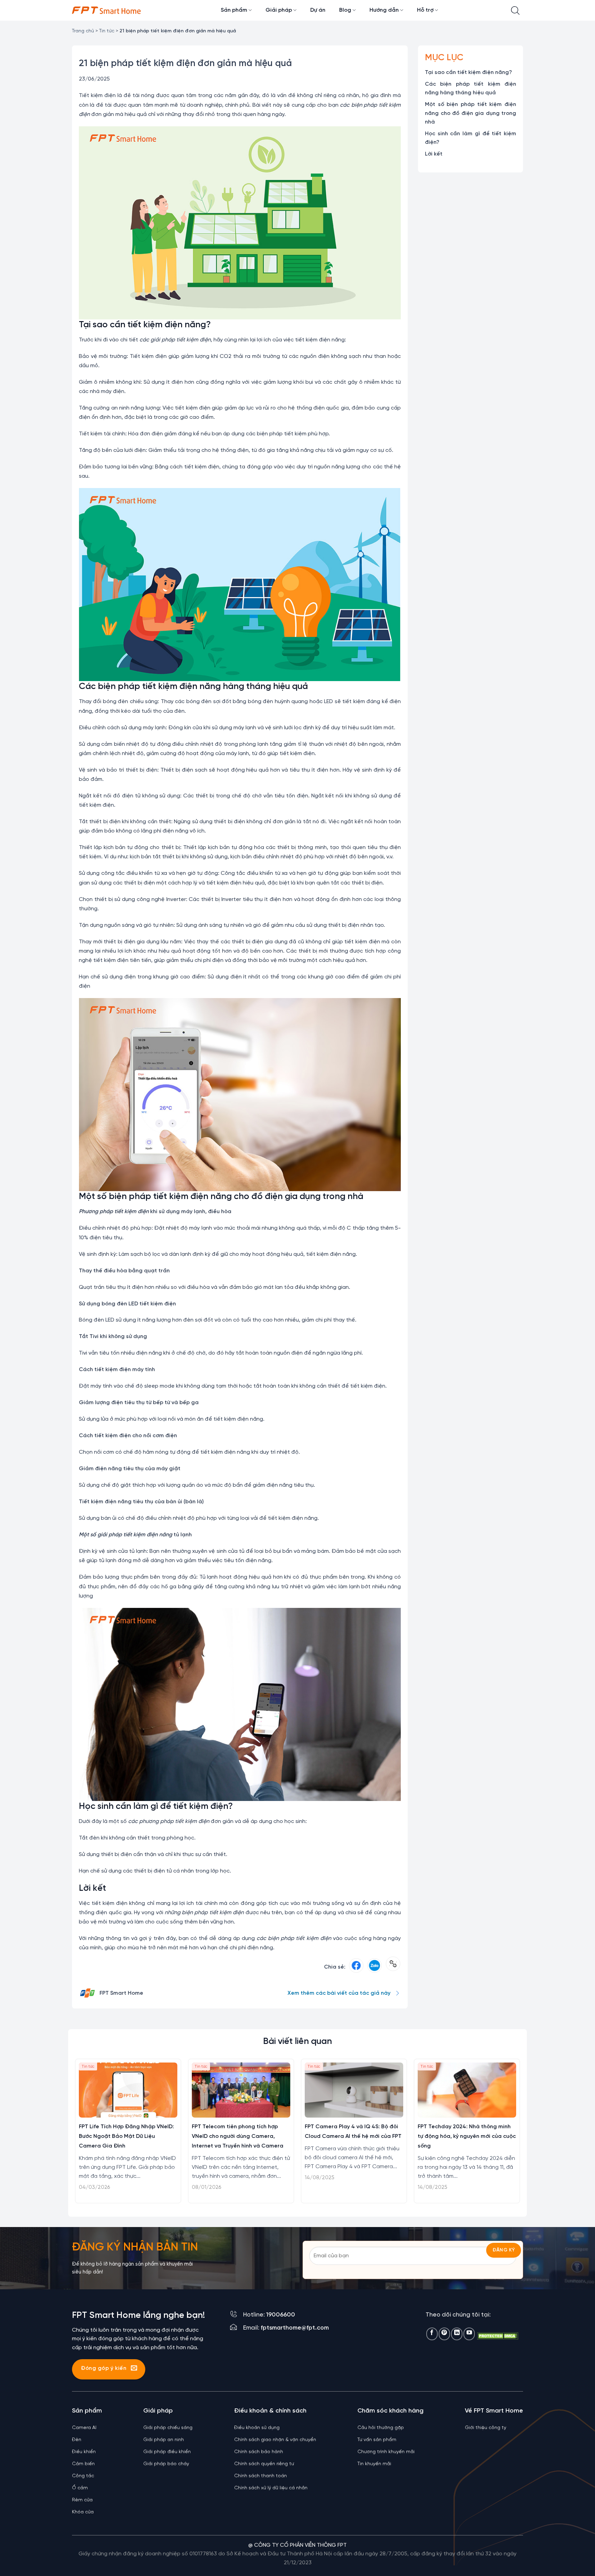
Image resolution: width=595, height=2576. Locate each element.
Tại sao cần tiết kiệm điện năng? (468, 72)
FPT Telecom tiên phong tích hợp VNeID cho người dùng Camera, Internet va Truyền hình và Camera (238, 2136)
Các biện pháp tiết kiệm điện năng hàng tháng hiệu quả (471, 89)
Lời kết (434, 154)
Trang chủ (83, 31)
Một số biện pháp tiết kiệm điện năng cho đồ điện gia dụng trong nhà (471, 113)
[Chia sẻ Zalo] (374, 1967)
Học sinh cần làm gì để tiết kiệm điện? (471, 138)
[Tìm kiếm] (515, 10)
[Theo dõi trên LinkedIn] (457, 2334)
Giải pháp (279, 10)
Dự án (318, 10)
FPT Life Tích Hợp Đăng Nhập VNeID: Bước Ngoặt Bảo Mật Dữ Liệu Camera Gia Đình (126, 2136)
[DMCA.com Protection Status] (498, 2336)
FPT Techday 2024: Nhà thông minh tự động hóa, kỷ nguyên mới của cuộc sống (467, 2136)
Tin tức (107, 31)
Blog (345, 10)
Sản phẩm (234, 10)
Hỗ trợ (425, 10)
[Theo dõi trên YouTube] (469, 2334)
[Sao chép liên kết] (393, 1967)
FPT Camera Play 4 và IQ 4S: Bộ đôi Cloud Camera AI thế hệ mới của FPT (353, 2132)
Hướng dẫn (384, 10)
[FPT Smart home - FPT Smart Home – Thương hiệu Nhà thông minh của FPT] (106, 10)
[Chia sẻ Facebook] (356, 1967)
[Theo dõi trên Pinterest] (444, 2334)
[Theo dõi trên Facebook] (432, 2334)
